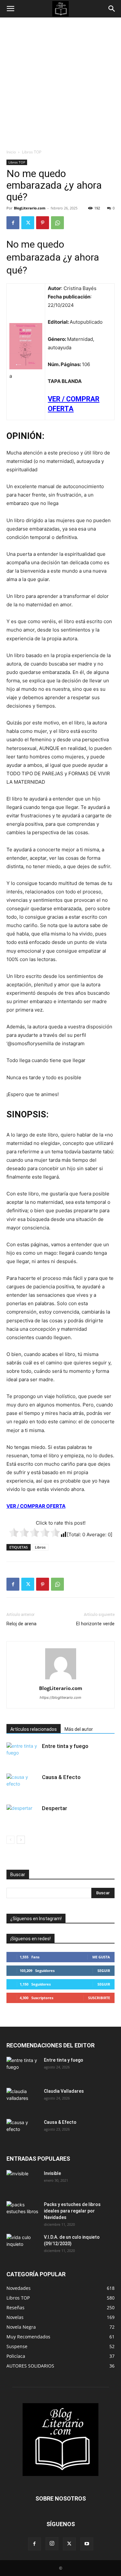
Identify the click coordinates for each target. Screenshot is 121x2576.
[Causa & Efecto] (23, 1785)
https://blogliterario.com (60, 1697)
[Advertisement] (60, 81)
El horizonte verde (95, 1624)
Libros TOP (32, 152)
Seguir (104, 1971)
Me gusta (101, 1957)
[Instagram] (52, 2544)
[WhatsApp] (57, 223)
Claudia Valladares (64, 2091)
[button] (10, 9)
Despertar (55, 1808)
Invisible (52, 2173)
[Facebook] (13, 223)
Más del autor (79, 1729)
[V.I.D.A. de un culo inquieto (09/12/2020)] (23, 2245)
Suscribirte (99, 1998)
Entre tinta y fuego (65, 1746)
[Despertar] (23, 1816)
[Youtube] (87, 2544)
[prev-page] (10, 1840)
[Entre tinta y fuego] (23, 1754)
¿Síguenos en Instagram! (36, 1919)
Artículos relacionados (34, 1729)
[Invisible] (23, 2181)
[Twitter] (28, 223)
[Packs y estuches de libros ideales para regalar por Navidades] (23, 2212)
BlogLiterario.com (30, 208)
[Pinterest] (43, 223)
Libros (40, 1547)
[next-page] (21, 1840)
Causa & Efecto (61, 1777)
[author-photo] (61, 1679)
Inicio (11, 152)
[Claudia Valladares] (23, 2099)
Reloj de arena (21, 1624)
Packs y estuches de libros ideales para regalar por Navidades (72, 2211)
